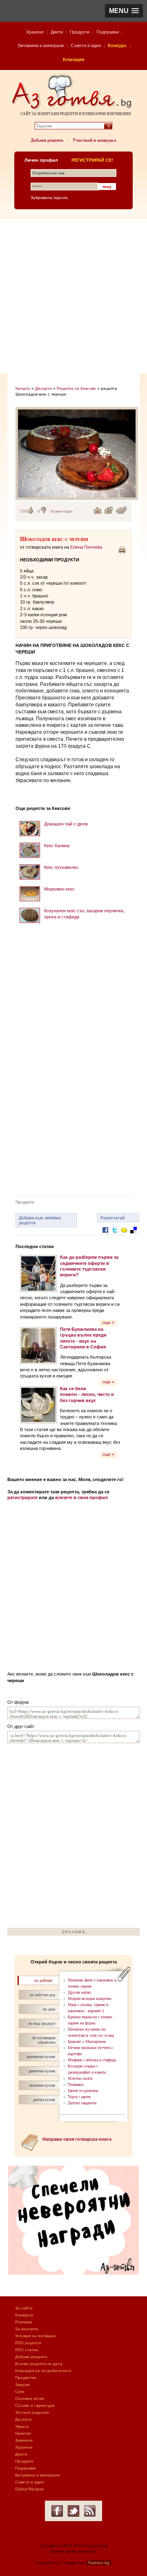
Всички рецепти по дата (39, 2364)
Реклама (24, 2322)
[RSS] (90, 2511)
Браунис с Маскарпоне (87, 2041)
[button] (124, 11)
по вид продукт (42, 2023)
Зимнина (24, 2440)
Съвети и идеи (86, 45)
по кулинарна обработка (44, 2040)
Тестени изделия (32, 2412)
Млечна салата (80, 2078)
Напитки (23, 2433)
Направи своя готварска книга (77, 2139)
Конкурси (24, 2315)
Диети (57, 32)
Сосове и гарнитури (35, 2405)
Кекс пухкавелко (61, 867)
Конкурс (117, 45)
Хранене (35, 32)
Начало (23, 388)
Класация (73, 59)
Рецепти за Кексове (76, 388)
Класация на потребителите (43, 2371)
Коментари (62, 511)
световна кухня (42, 2085)
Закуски (22, 2385)
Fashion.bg (99, 2563)
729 (23, 511)
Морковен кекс (59, 889)
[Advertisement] (73, 296)
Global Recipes (29, 2489)
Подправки (108, 32)
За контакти (27, 2329)
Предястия (26, 2378)
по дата (49, 2009)
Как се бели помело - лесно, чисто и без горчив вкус (87, 1394)
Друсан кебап (79, 1992)
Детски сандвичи (82, 2103)
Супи (20, 2392)
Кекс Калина (57, 846)
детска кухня (44, 2100)
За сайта (24, 2308)
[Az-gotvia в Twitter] (73, 2511)
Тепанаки (76, 2084)
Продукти (80, 32)
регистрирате (22, 1497)
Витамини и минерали (41, 45)
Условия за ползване (36, 2336)
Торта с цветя (79, 2097)
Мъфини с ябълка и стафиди (92, 2060)
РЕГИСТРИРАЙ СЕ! (92, 160)
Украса (22, 2426)
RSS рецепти (28, 2343)
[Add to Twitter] (115, 1236)
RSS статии (27, 2350)
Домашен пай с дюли (66, 824)
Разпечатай (112, 1218)
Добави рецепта (47, 140)
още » (108, 1322)
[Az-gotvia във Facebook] (57, 2511)
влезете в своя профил (81, 1497)
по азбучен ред (42, 1995)
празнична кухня (41, 2057)
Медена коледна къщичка (89, 1998)
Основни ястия (30, 2398)
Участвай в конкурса (95, 140)
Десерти (43, 388)
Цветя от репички (83, 2091)
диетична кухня (42, 2071)
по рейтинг (43, 1980)
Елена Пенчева (86, 547)
